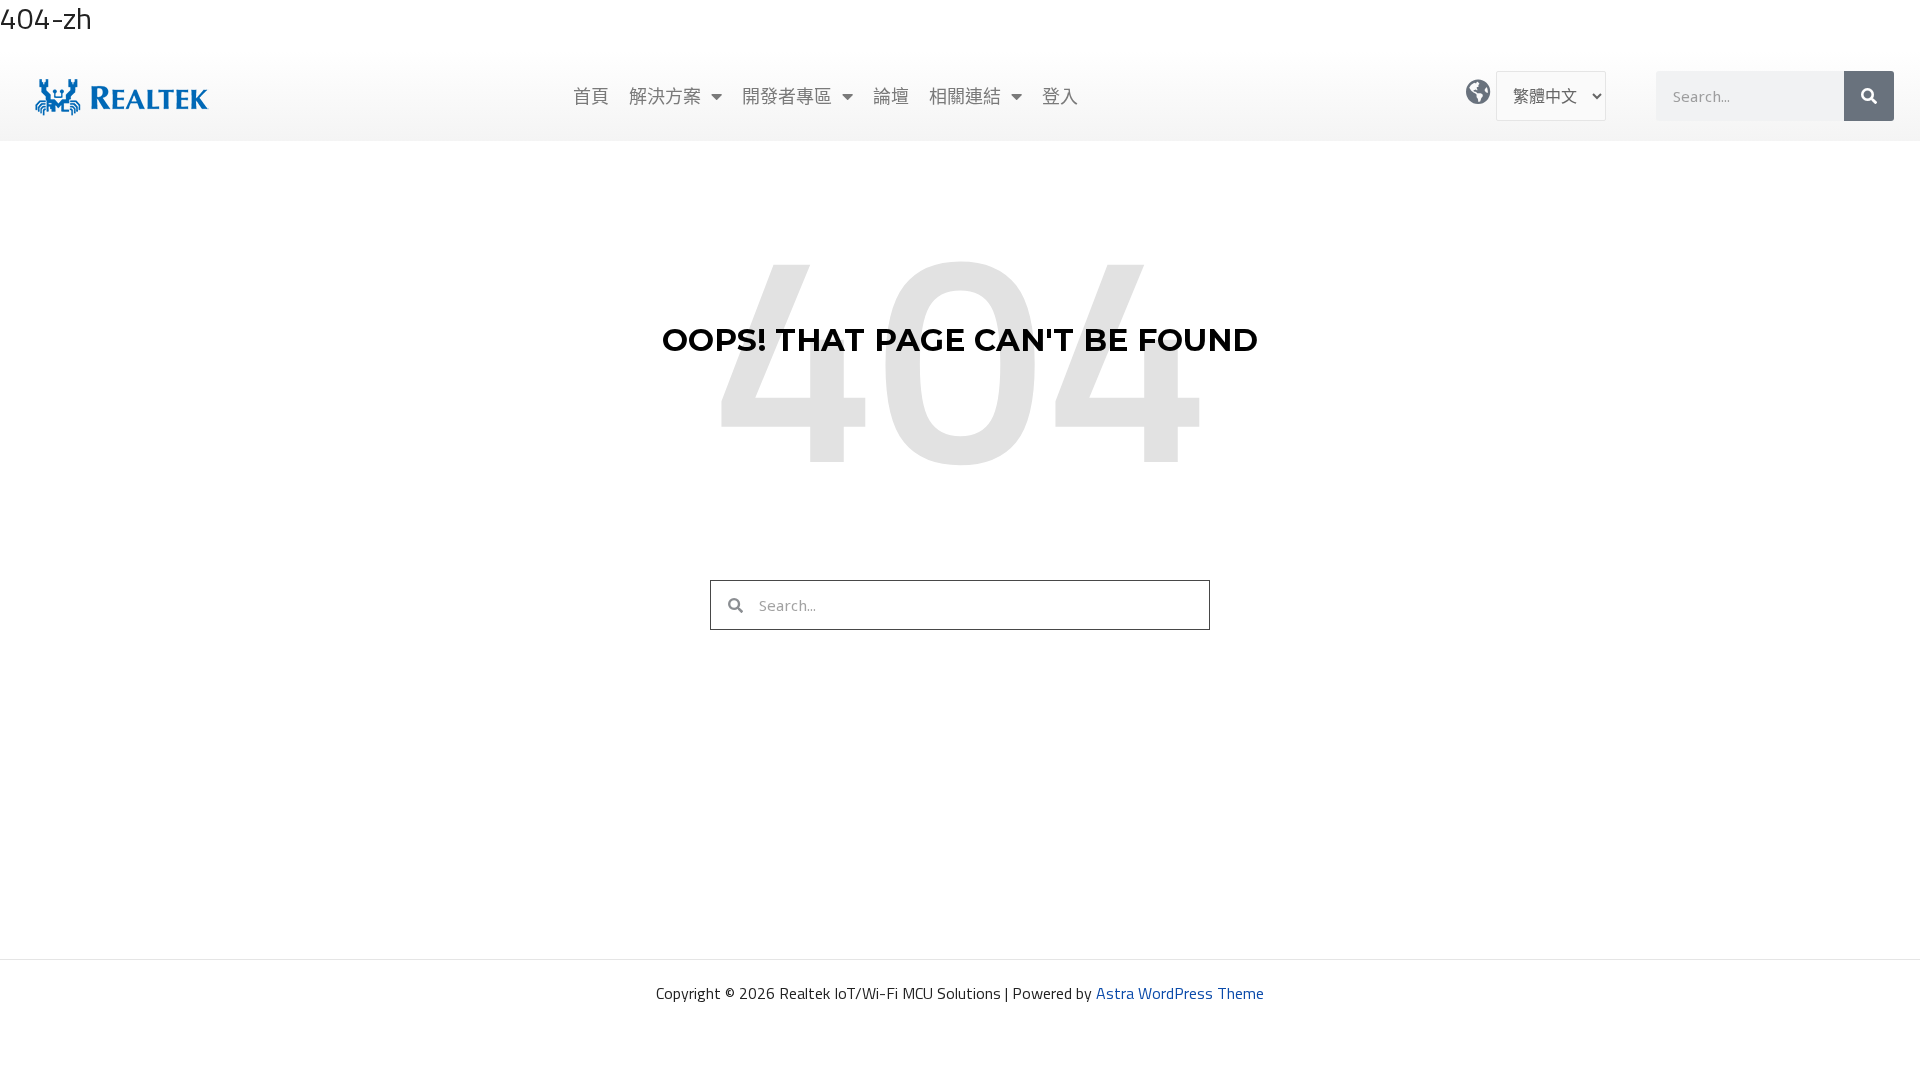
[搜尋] (1869, 96)
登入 (1060, 96)
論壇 (891, 96)
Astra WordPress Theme (1180, 993)
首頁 (591, 96)
